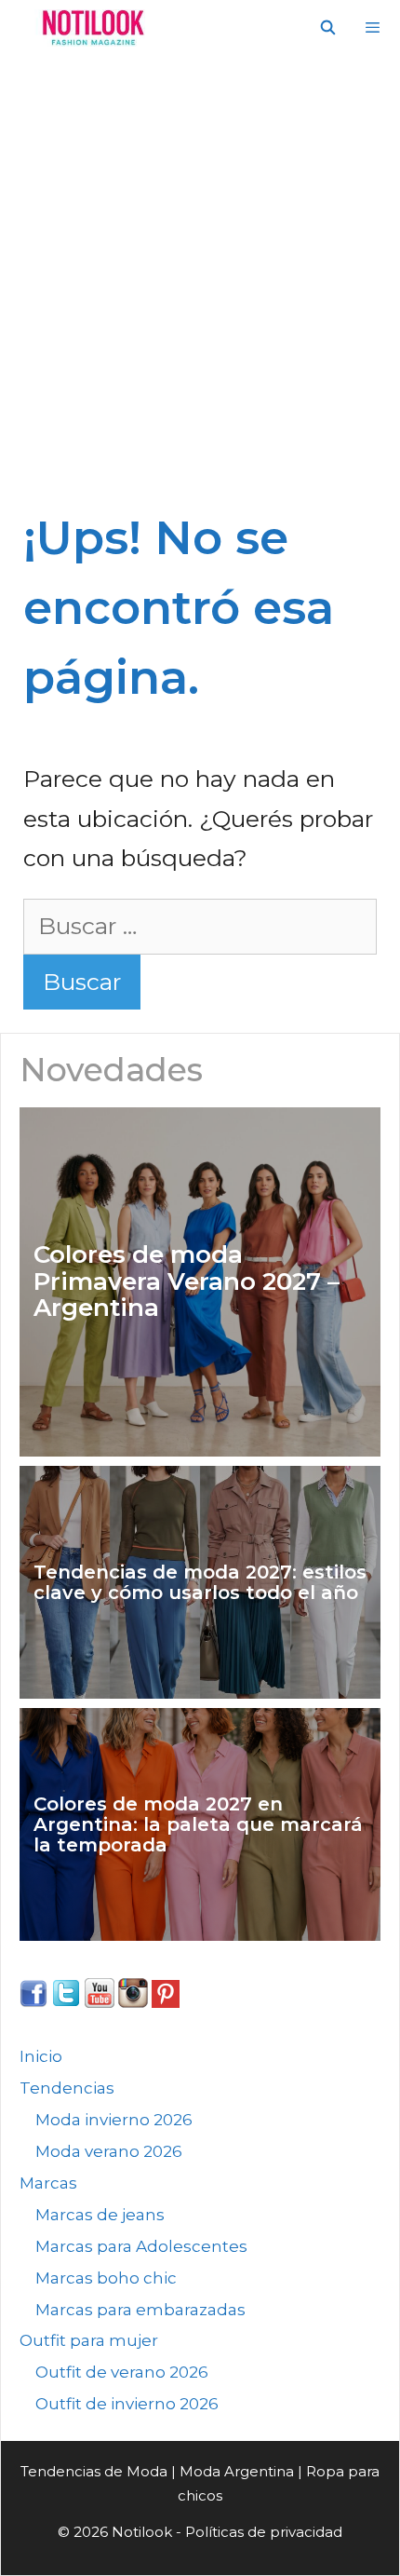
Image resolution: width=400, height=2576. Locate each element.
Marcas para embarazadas (140, 2310)
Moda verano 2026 (109, 2151)
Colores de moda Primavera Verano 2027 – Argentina (187, 1281)
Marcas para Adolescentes (141, 2246)
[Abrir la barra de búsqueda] (327, 28)
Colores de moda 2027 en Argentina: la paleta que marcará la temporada (198, 1824)
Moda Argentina (237, 2471)
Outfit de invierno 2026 (127, 2404)
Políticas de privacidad (264, 2532)
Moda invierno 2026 (114, 2120)
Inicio (41, 2056)
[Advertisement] (200, 293)
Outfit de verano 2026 (122, 2372)
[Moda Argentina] (89, 28)
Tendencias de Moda (94, 2471)
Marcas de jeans (100, 2215)
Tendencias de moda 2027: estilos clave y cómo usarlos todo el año (200, 1582)
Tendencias (67, 2088)
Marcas (48, 2183)
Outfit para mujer (89, 2340)
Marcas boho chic (106, 2278)
